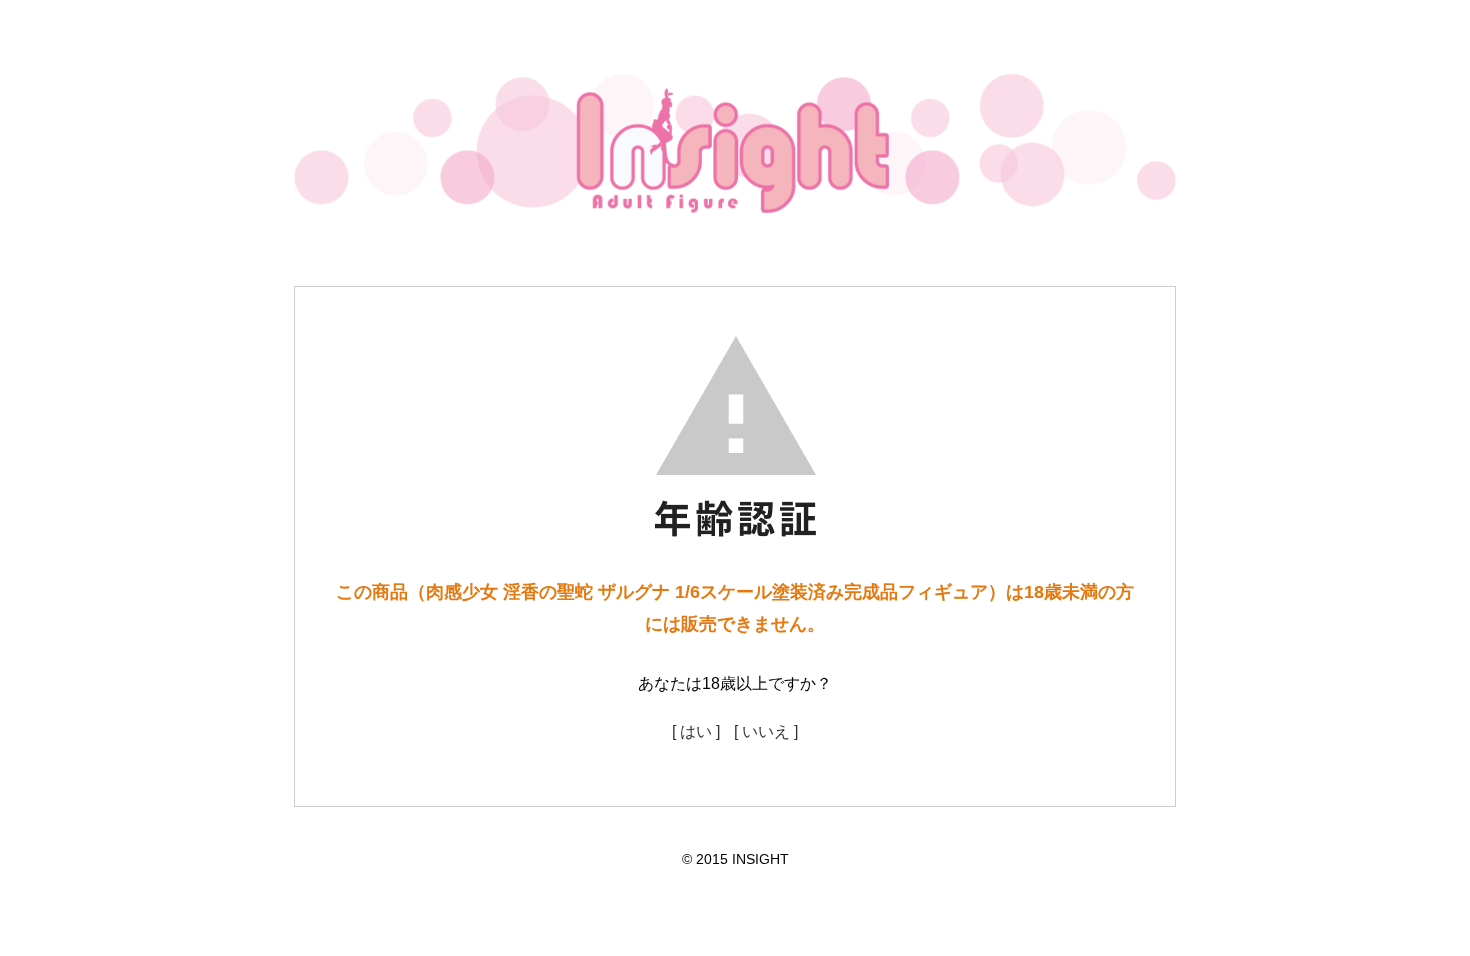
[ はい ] (696, 731)
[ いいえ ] (766, 731)
